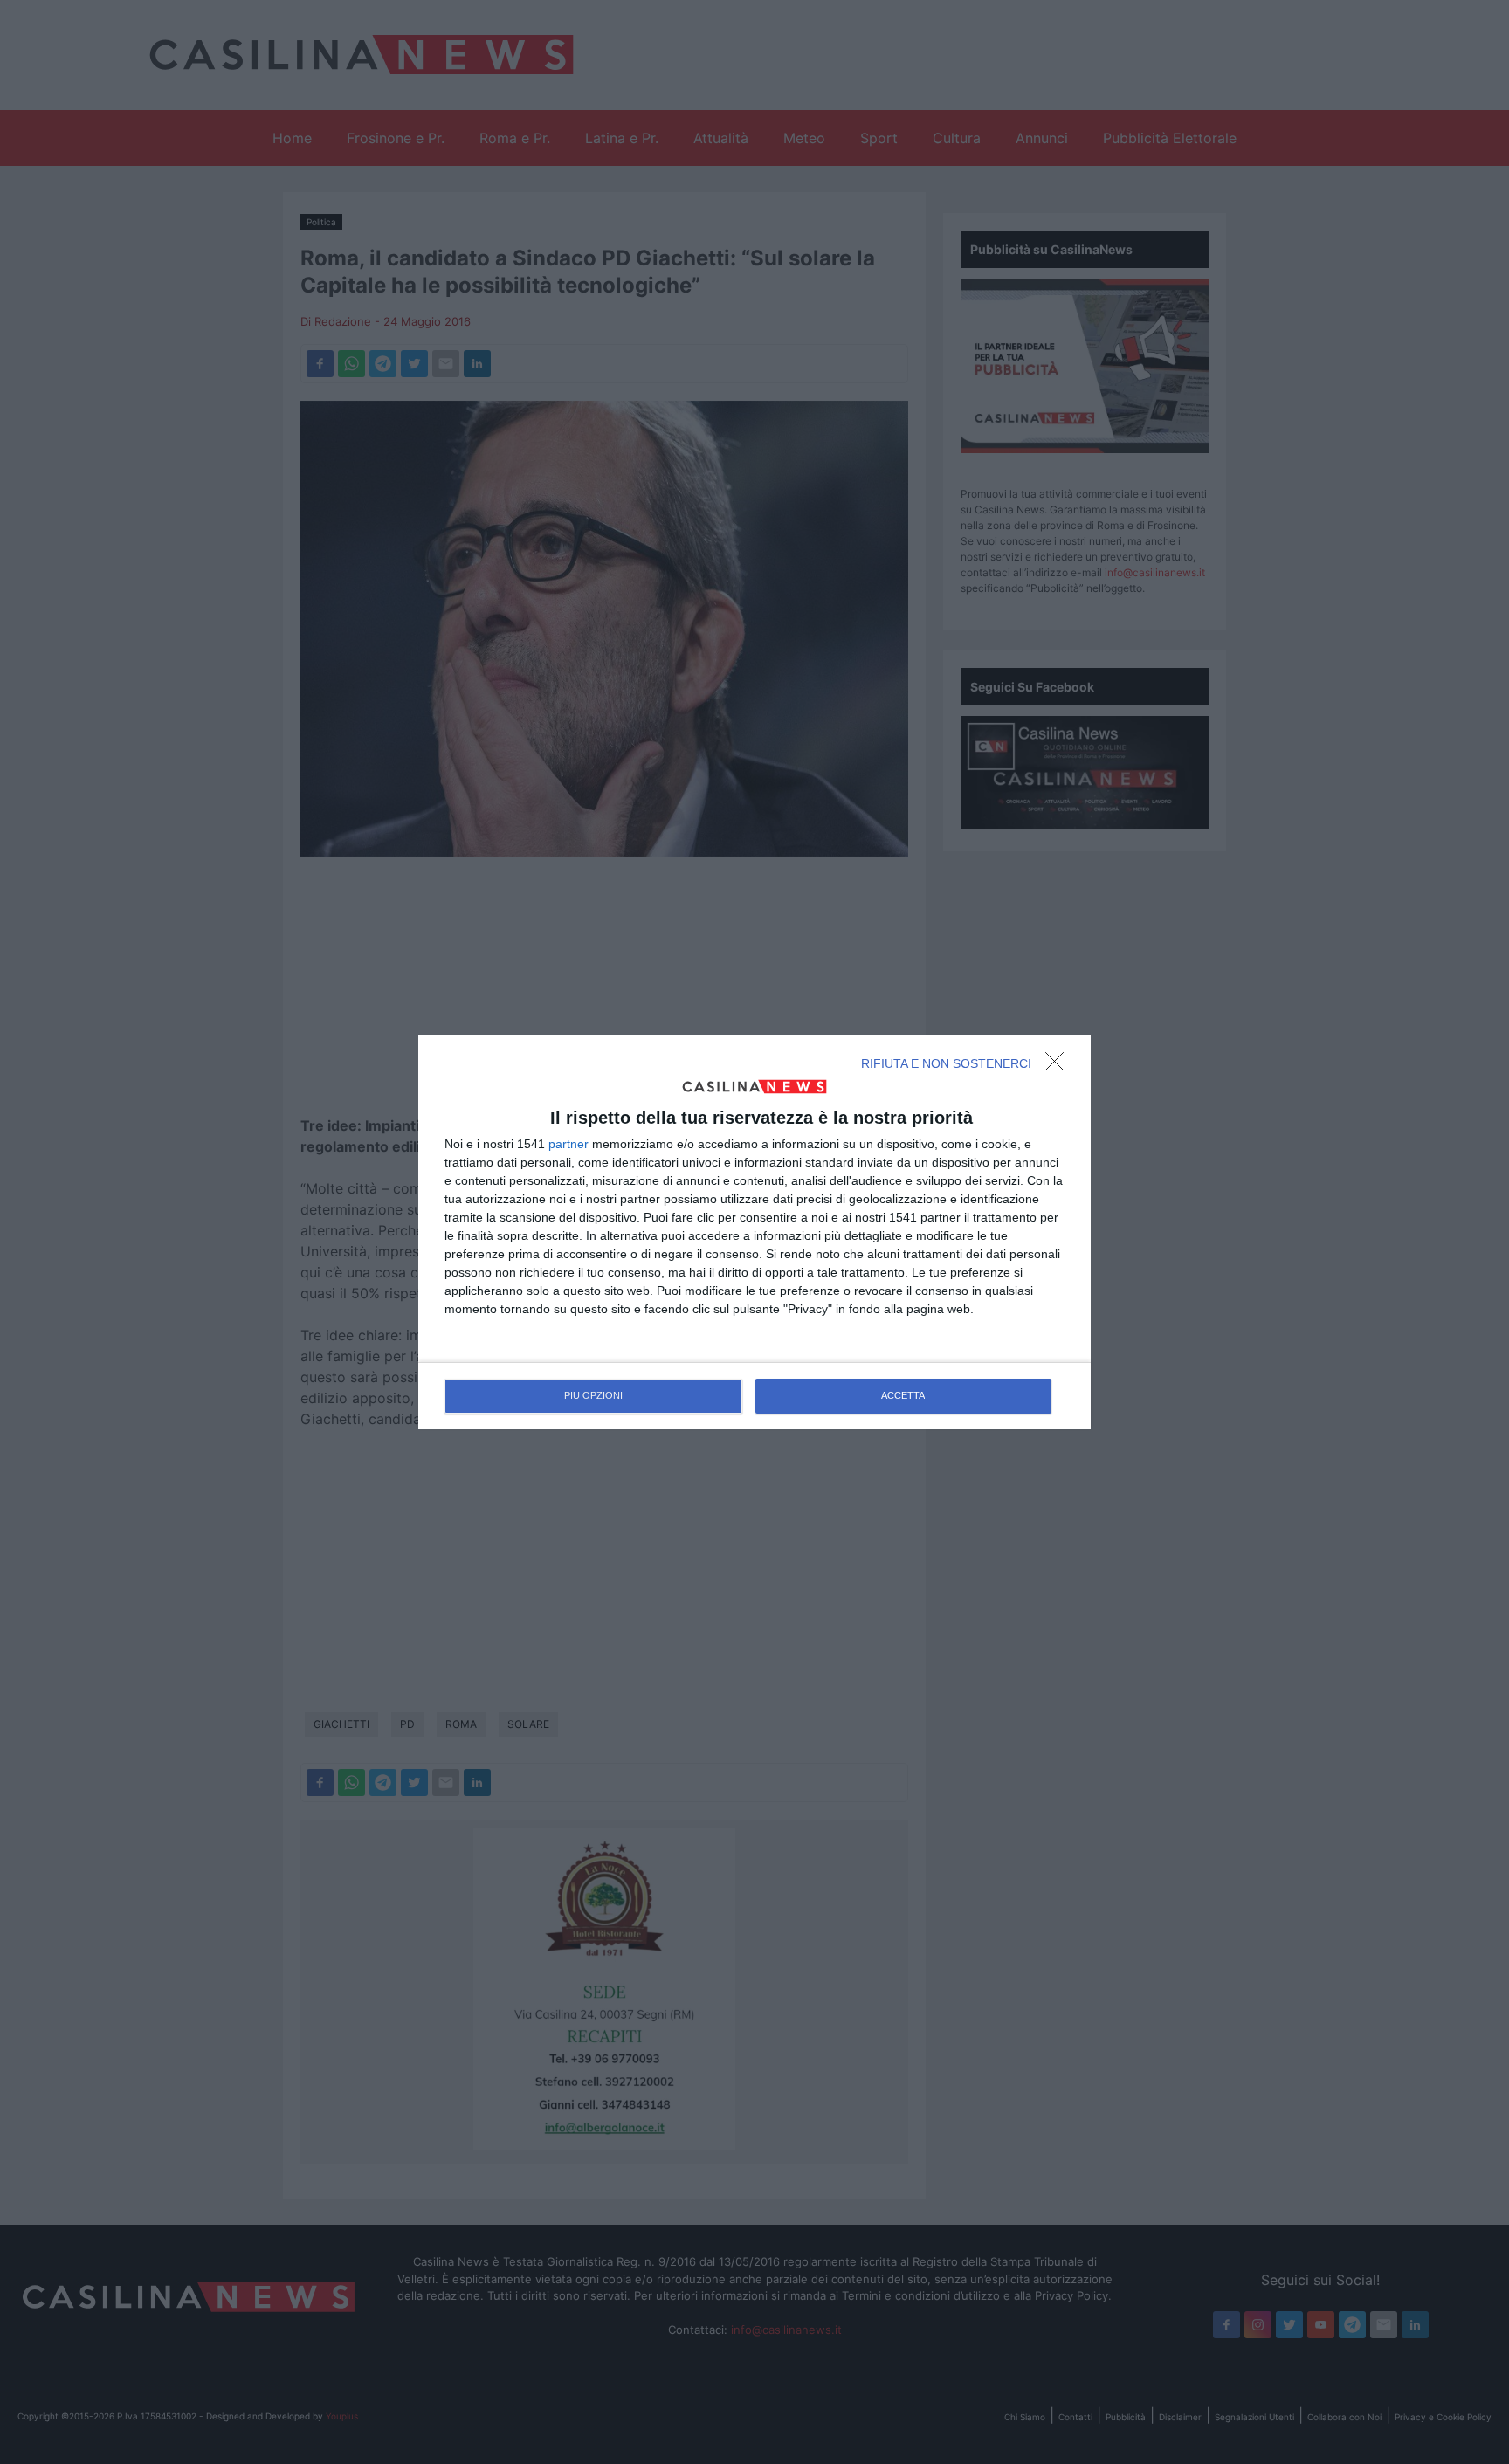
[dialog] (754, 1232)
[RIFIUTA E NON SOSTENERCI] (1059, 1066)
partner (568, 1144)
